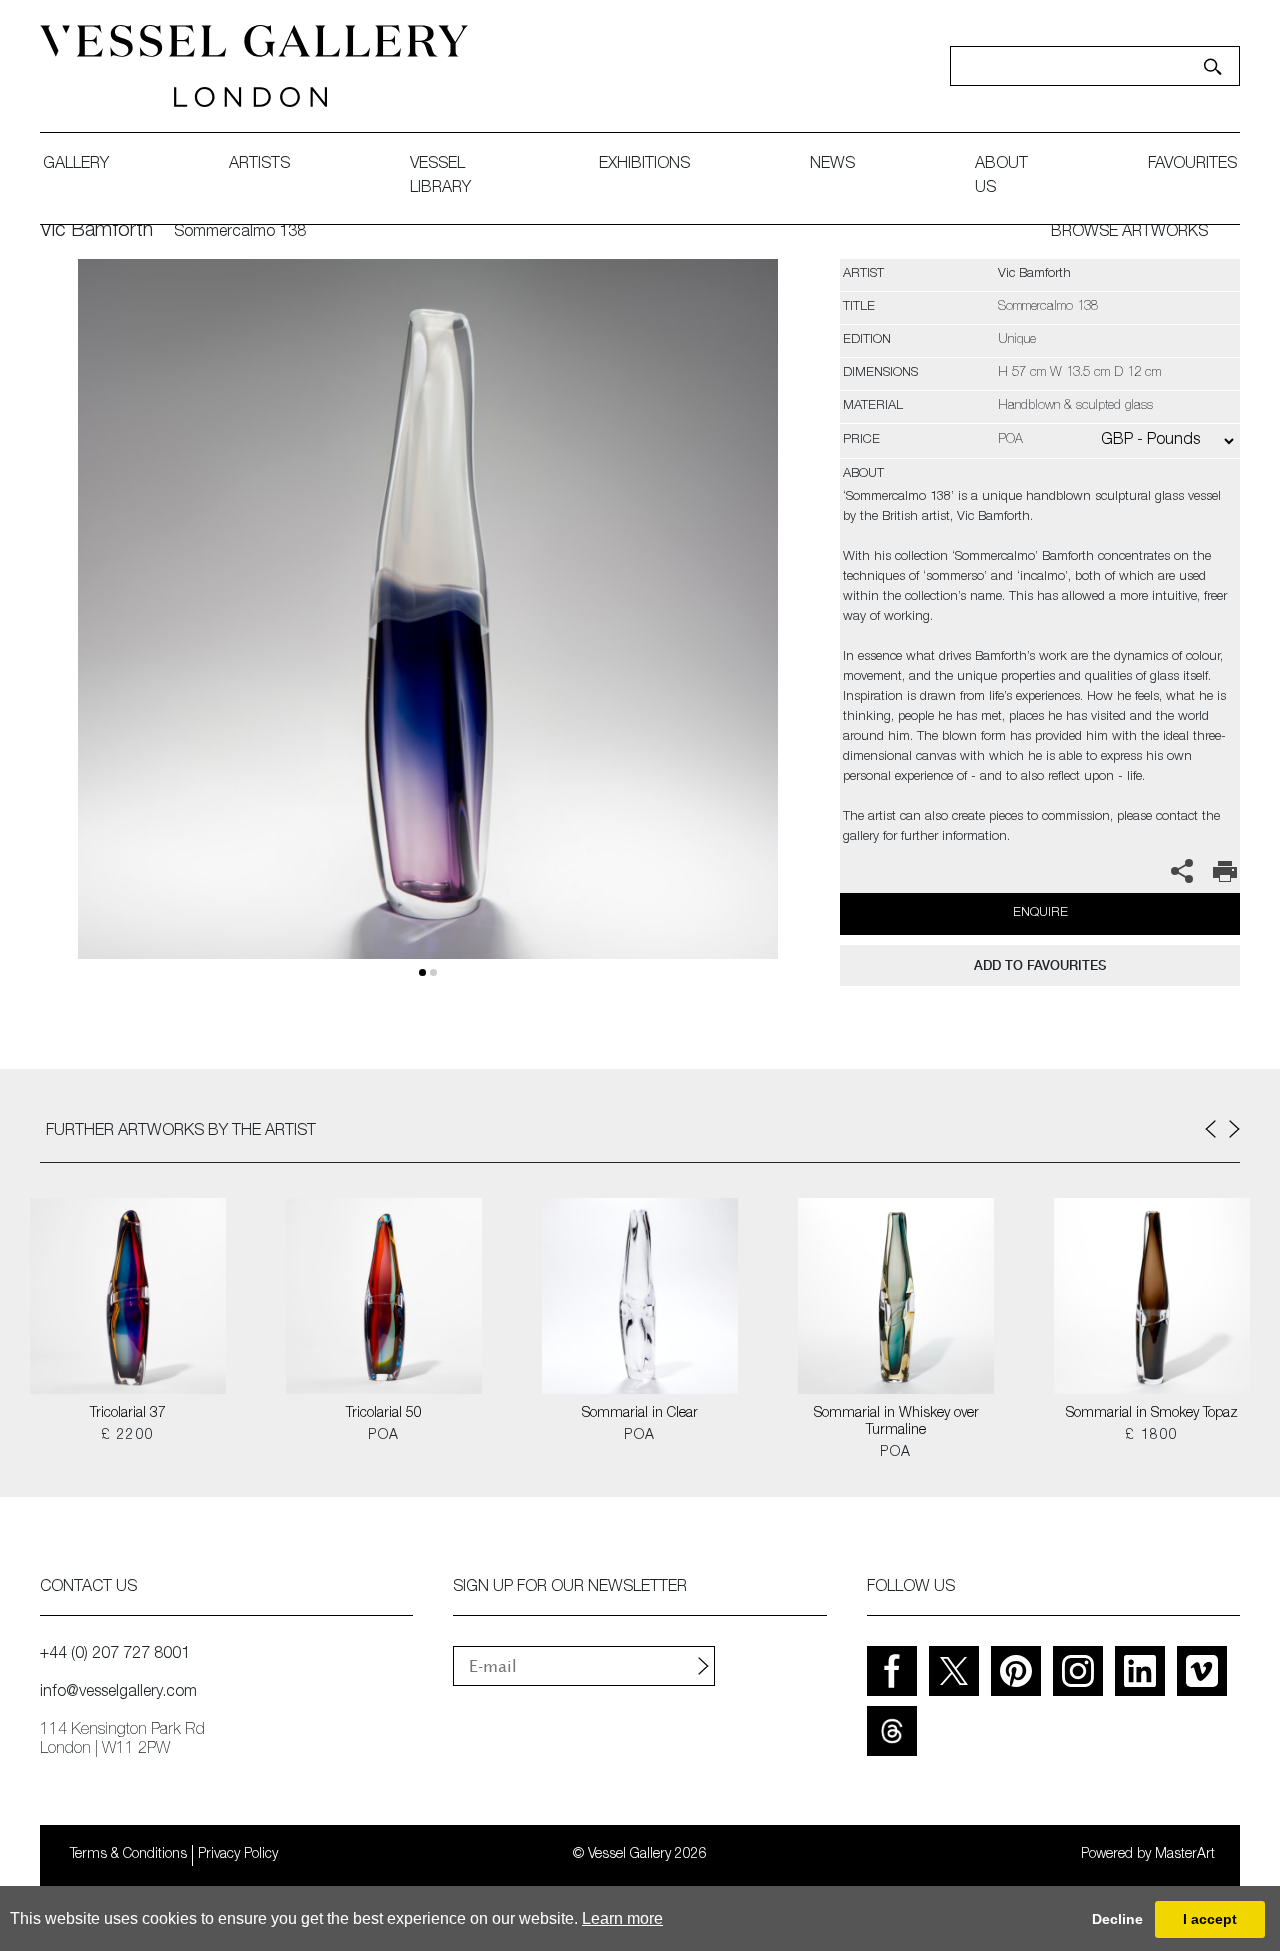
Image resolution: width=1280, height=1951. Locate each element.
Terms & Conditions (128, 1855)
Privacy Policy (238, 1855)
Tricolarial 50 (384, 1414)
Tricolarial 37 (128, 1414)
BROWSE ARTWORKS (1129, 233)
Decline (1117, 1919)
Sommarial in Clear (640, 1414)
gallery (76, 165)
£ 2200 (127, 1436)
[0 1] (427, 632)
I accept (1210, 1919)
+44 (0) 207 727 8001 (115, 1655)
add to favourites (1040, 965)
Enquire (1040, 913)
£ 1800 (1151, 1436)
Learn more (622, 1918)
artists (259, 165)
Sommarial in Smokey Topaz (1152, 1414)
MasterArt (1185, 1855)
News (832, 165)
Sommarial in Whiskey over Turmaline (896, 1422)
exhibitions (644, 165)
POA (383, 1436)
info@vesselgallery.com (118, 1693)
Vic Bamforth (96, 232)
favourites (1192, 165)
